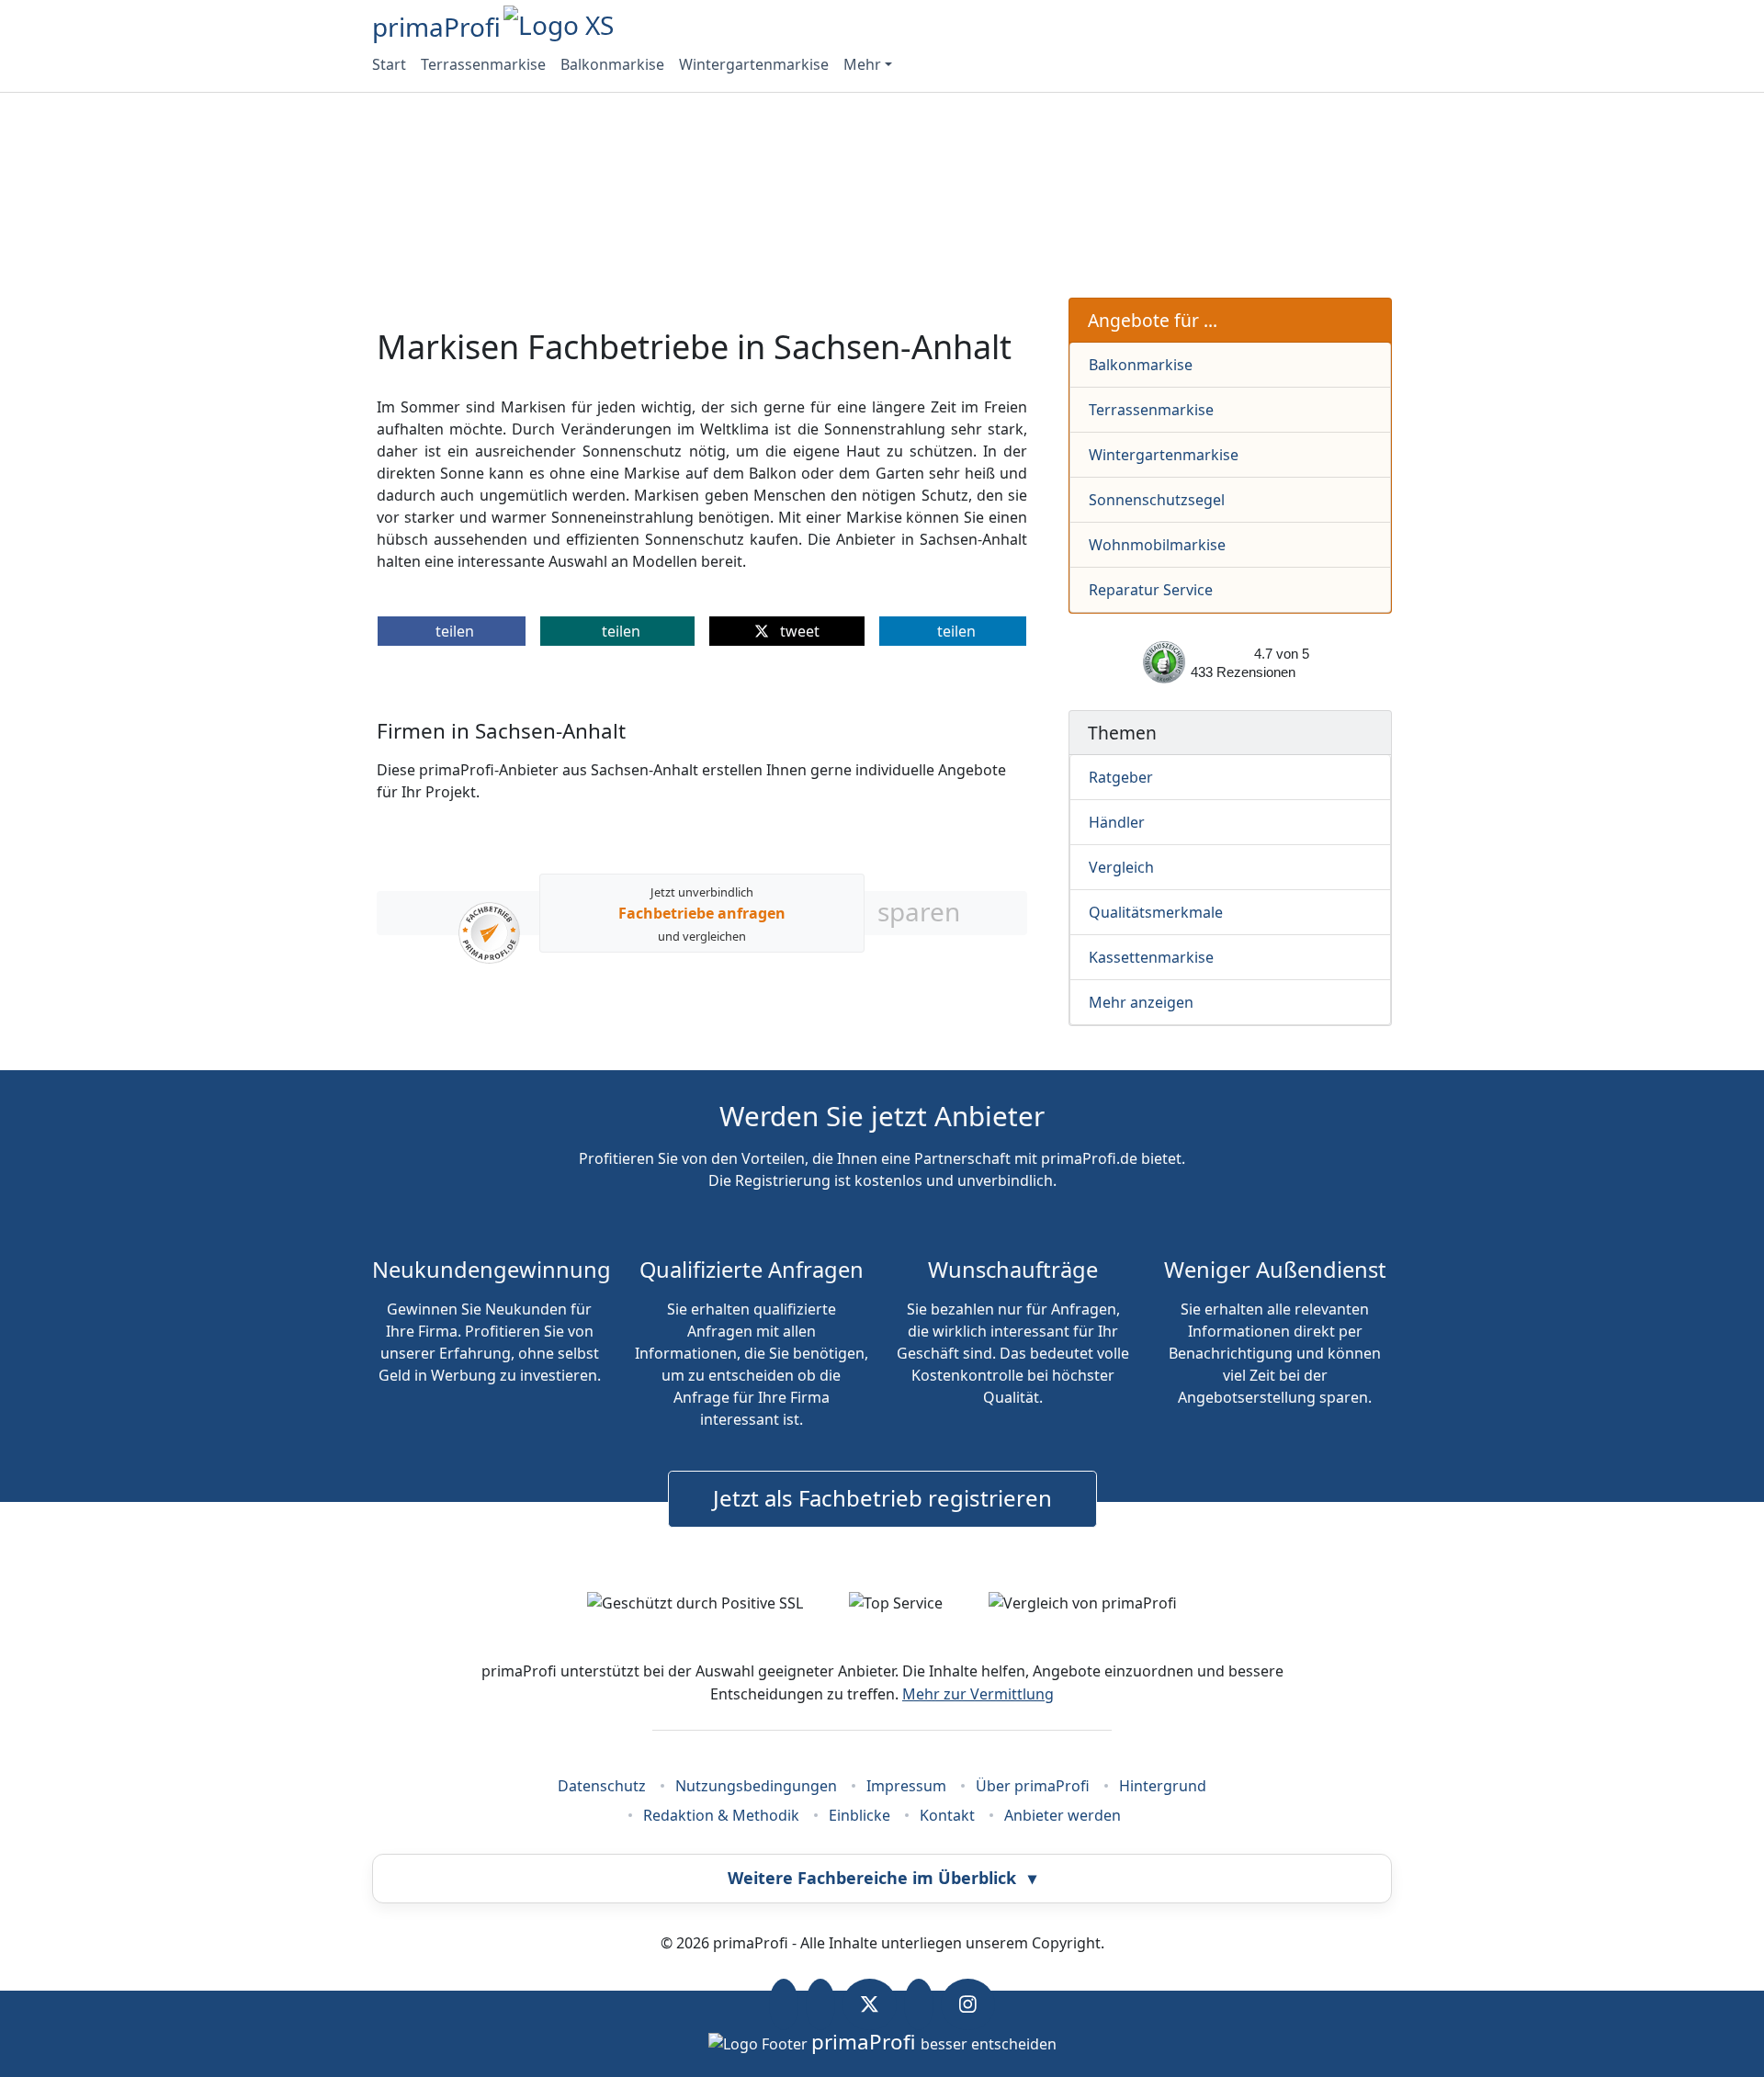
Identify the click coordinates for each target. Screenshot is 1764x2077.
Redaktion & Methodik (721, 1815)
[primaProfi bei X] (870, 2004)
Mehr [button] (862, 64)
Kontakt (947, 1815)
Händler (1117, 822)
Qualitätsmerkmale (1156, 912)
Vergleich (1121, 867)
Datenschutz (602, 1786)
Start (389, 64)
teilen (455, 631)
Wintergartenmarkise (754, 64)
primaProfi (436, 27)
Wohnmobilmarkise (1157, 545)
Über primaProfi (1033, 1786)
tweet (798, 631)
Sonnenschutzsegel (1157, 500)
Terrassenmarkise (483, 64)
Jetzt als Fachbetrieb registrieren (882, 1498)
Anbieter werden (1063, 1815)
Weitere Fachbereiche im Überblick (882, 1878)
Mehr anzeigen (1141, 1002)
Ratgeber (1121, 777)
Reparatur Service (1151, 590)
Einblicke (859, 1815)
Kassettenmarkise (1151, 957)
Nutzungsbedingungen (756, 1786)
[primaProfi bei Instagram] (968, 2004)
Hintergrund (1163, 1786)
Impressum (906, 1786)
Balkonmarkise (612, 64)
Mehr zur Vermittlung (978, 1694)
